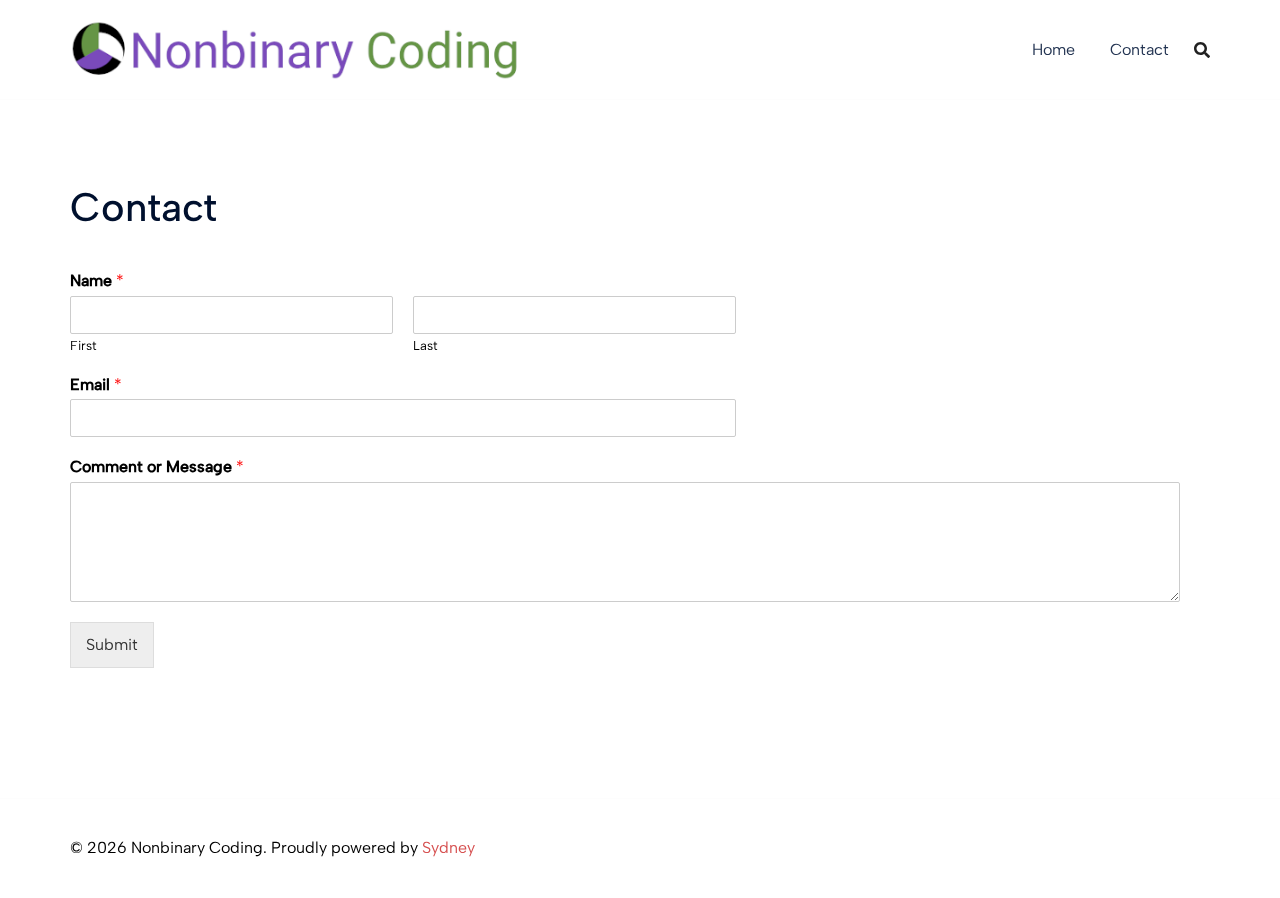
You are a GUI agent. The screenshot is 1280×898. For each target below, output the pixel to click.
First (83, 345)
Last (425, 345)
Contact (1139, 49)
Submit (112, 644)
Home (1053, 49)
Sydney (448, 847)
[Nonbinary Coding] (296, 48)
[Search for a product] (1202, 50)
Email (96, 384)
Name (97, 280)
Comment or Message (157, 466)
